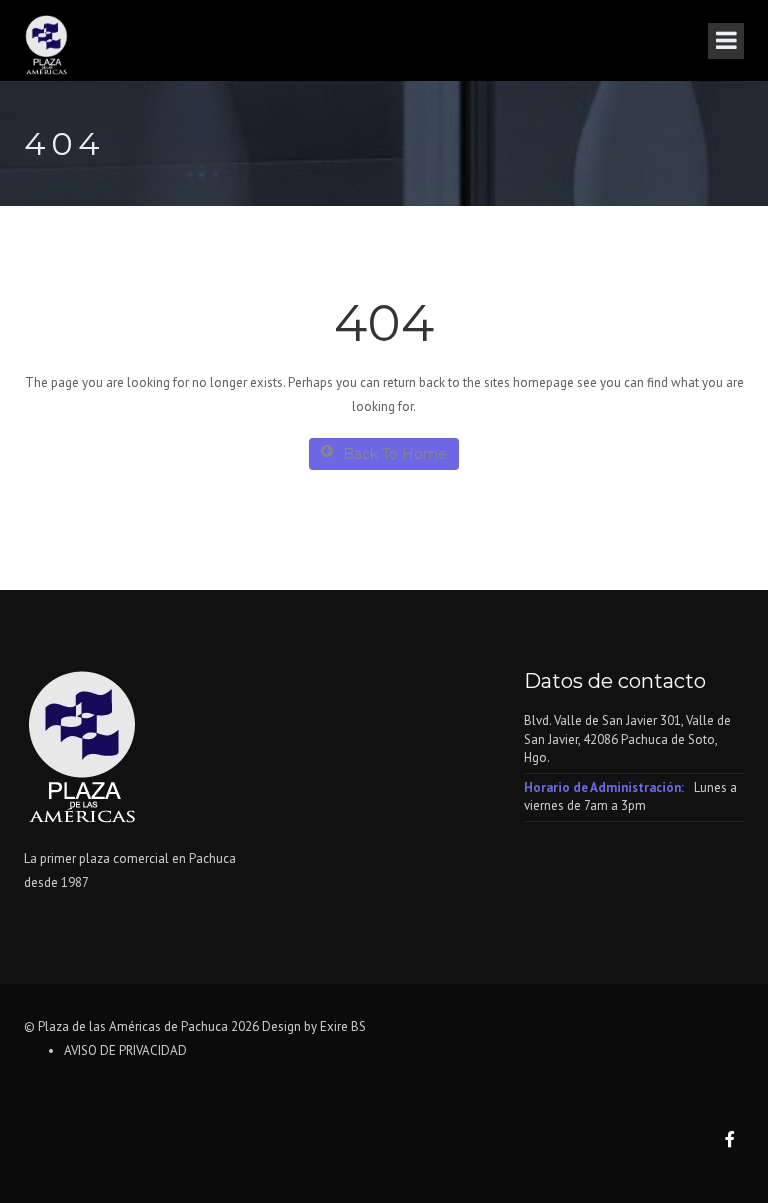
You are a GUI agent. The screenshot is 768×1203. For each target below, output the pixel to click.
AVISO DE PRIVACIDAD (125, 1050)
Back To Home (395, 454)
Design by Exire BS (314, 1026)
